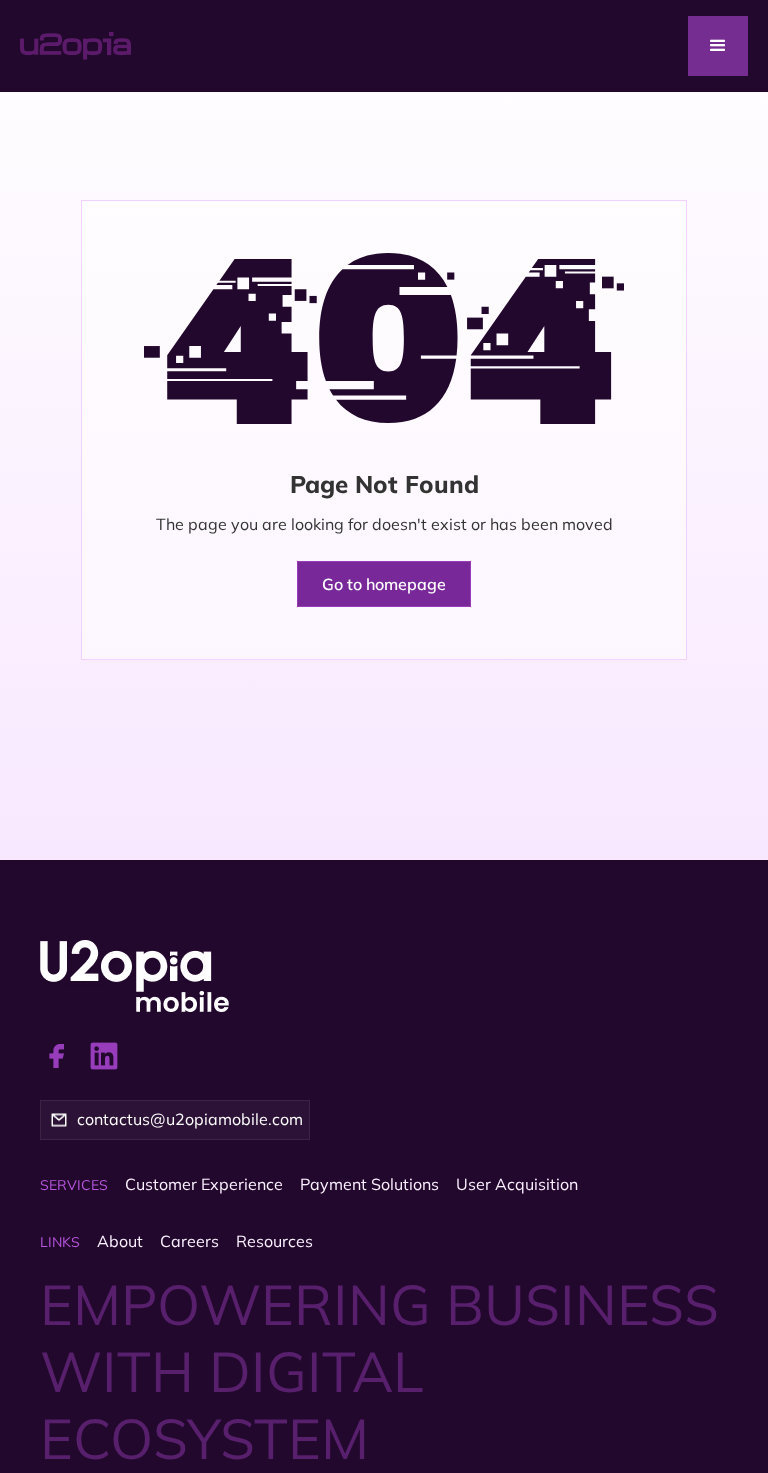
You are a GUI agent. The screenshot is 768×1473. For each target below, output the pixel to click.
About (120, 1241)
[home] (131, 46)
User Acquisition (517, 1184)
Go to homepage (384, 584)
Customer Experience (204, 1184)
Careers (189, 1241)
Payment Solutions (369, 1184)
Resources (274, 1241)
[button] (718, 46)
